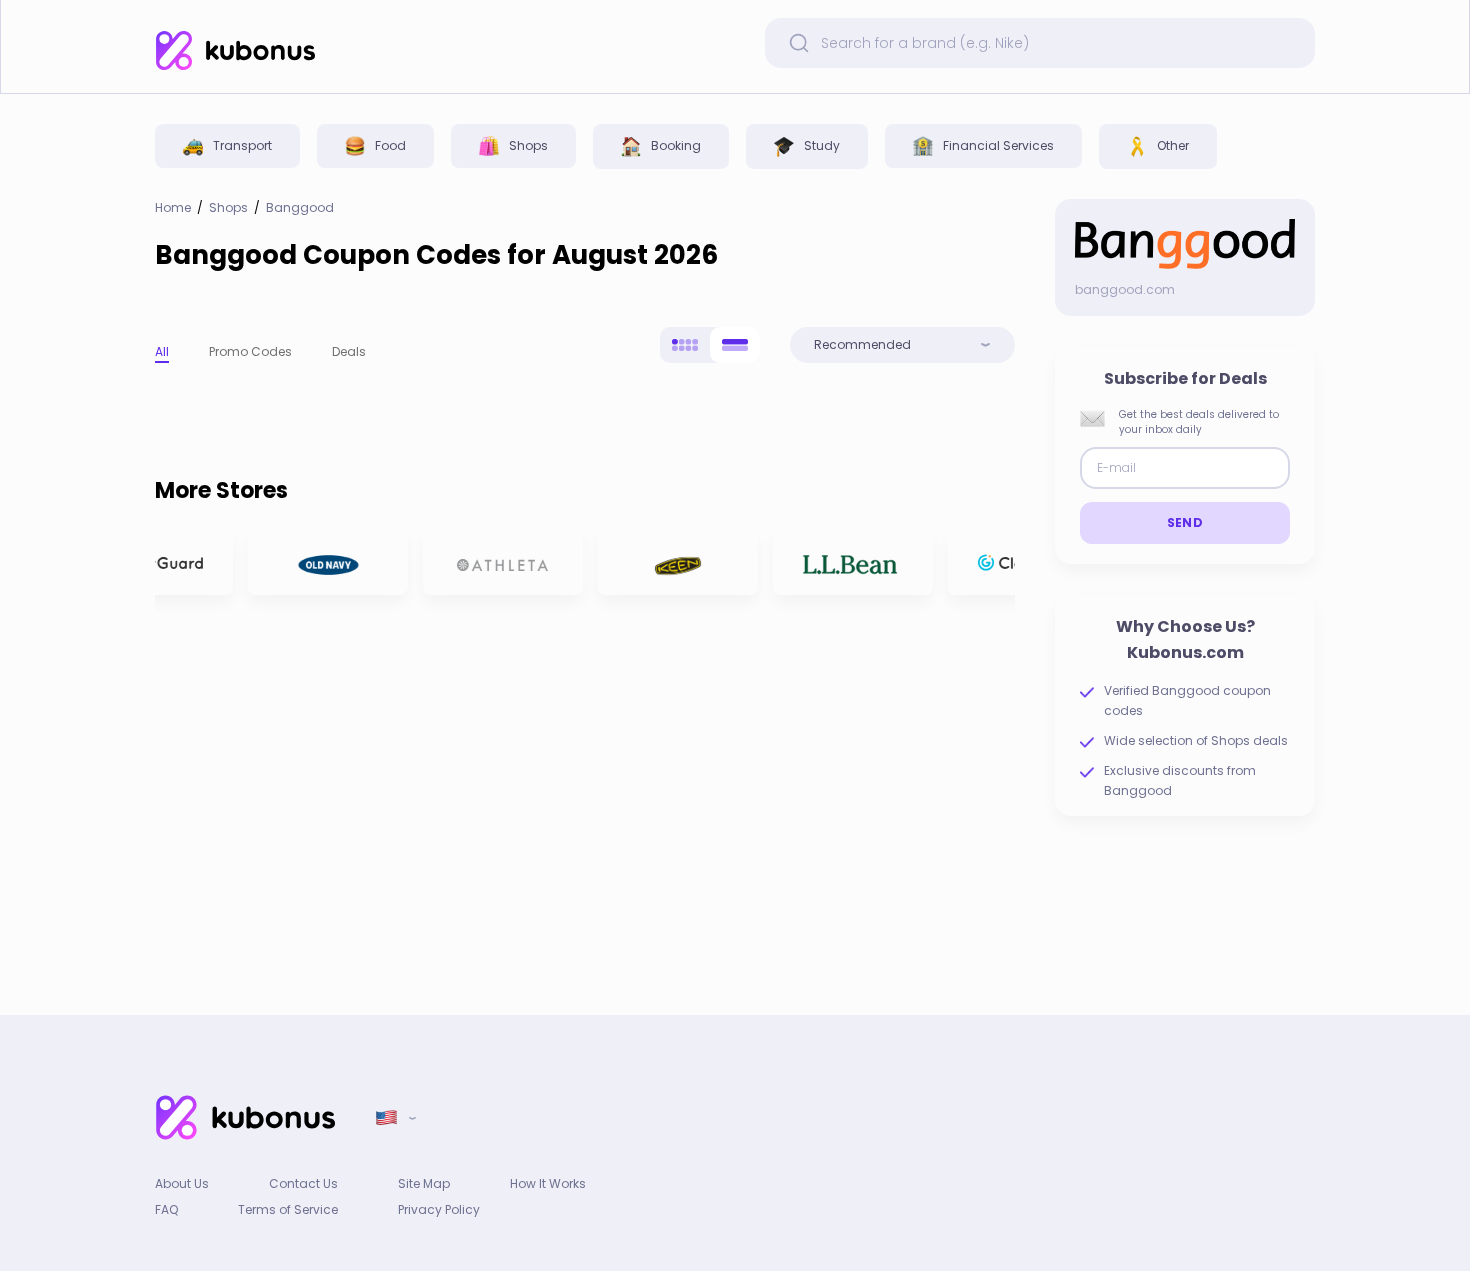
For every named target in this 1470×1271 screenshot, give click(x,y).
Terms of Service (288, 1209)
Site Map (424, 1183)
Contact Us (303, 1183)
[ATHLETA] (497, 562)
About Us (182, 1183)
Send (1185, 522)
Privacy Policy (439, 1209)
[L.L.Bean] (847, 562)
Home (173, 208)
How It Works (548, 1183)
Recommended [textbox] (862, 345)
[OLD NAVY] (322, 562)
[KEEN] (672, 562)
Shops (228, 208)
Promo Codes (250, 351)
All (162, 351)
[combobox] (902, 345)
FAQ (166, 1209)
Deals (349, 351)
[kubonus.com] (235, 50)
